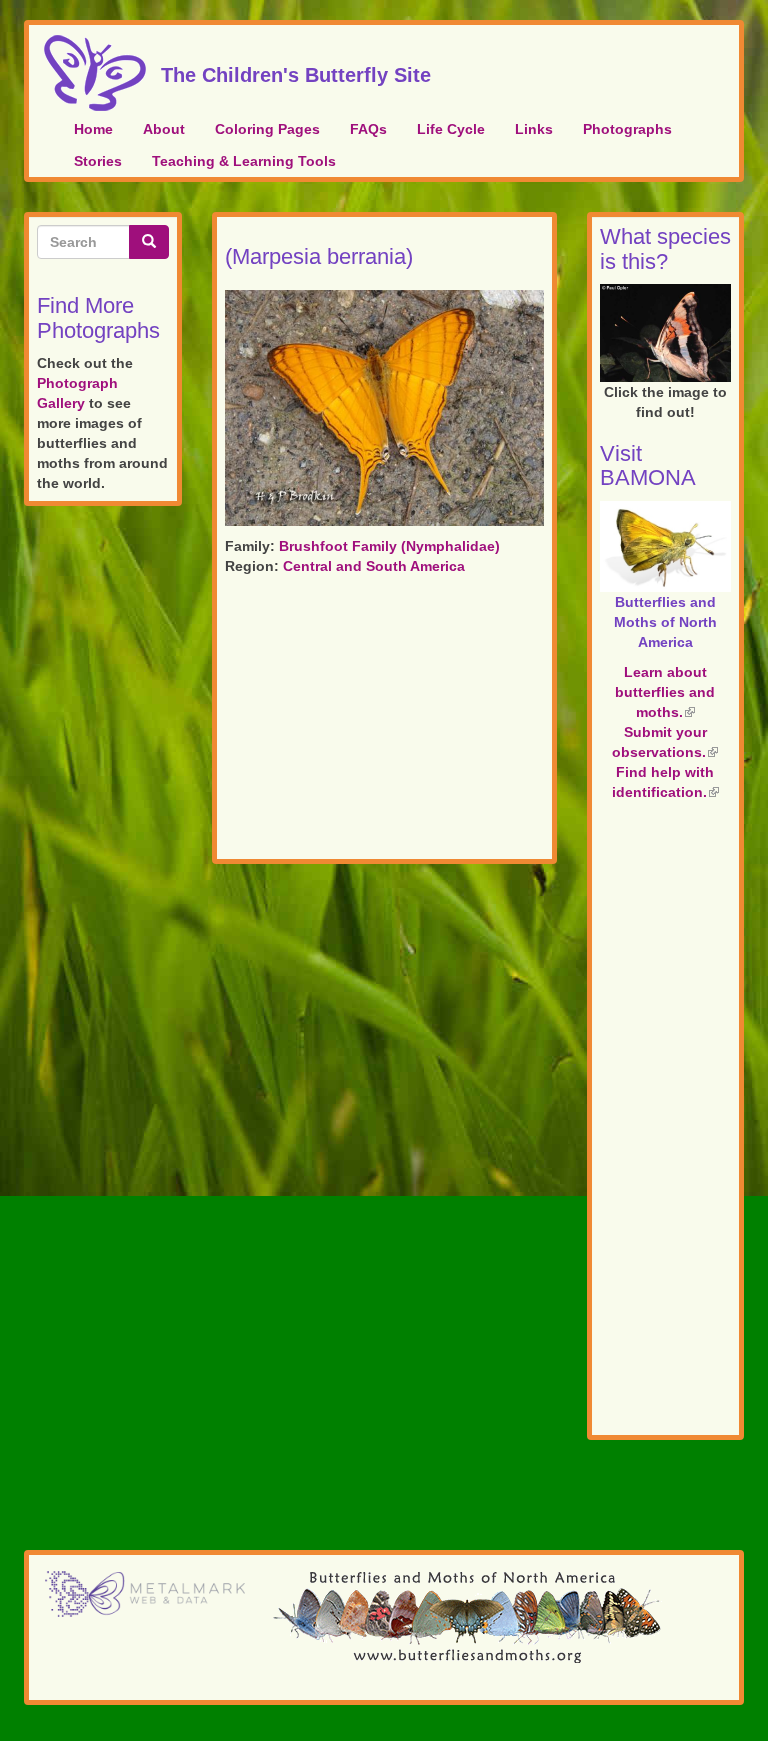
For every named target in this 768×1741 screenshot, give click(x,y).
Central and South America (374, 566)
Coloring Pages (267, 129)
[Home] (102, 73)
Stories (98, 161)
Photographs (627, 129)
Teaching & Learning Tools (244, 161)
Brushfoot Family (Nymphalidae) (389, 546)
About (164, 129)
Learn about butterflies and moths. (665, 692)
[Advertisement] (384, 721)
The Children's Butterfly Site (296, 72)
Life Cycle (451, 129)
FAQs (368, 129)
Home (93, 129)
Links (534, 129)
